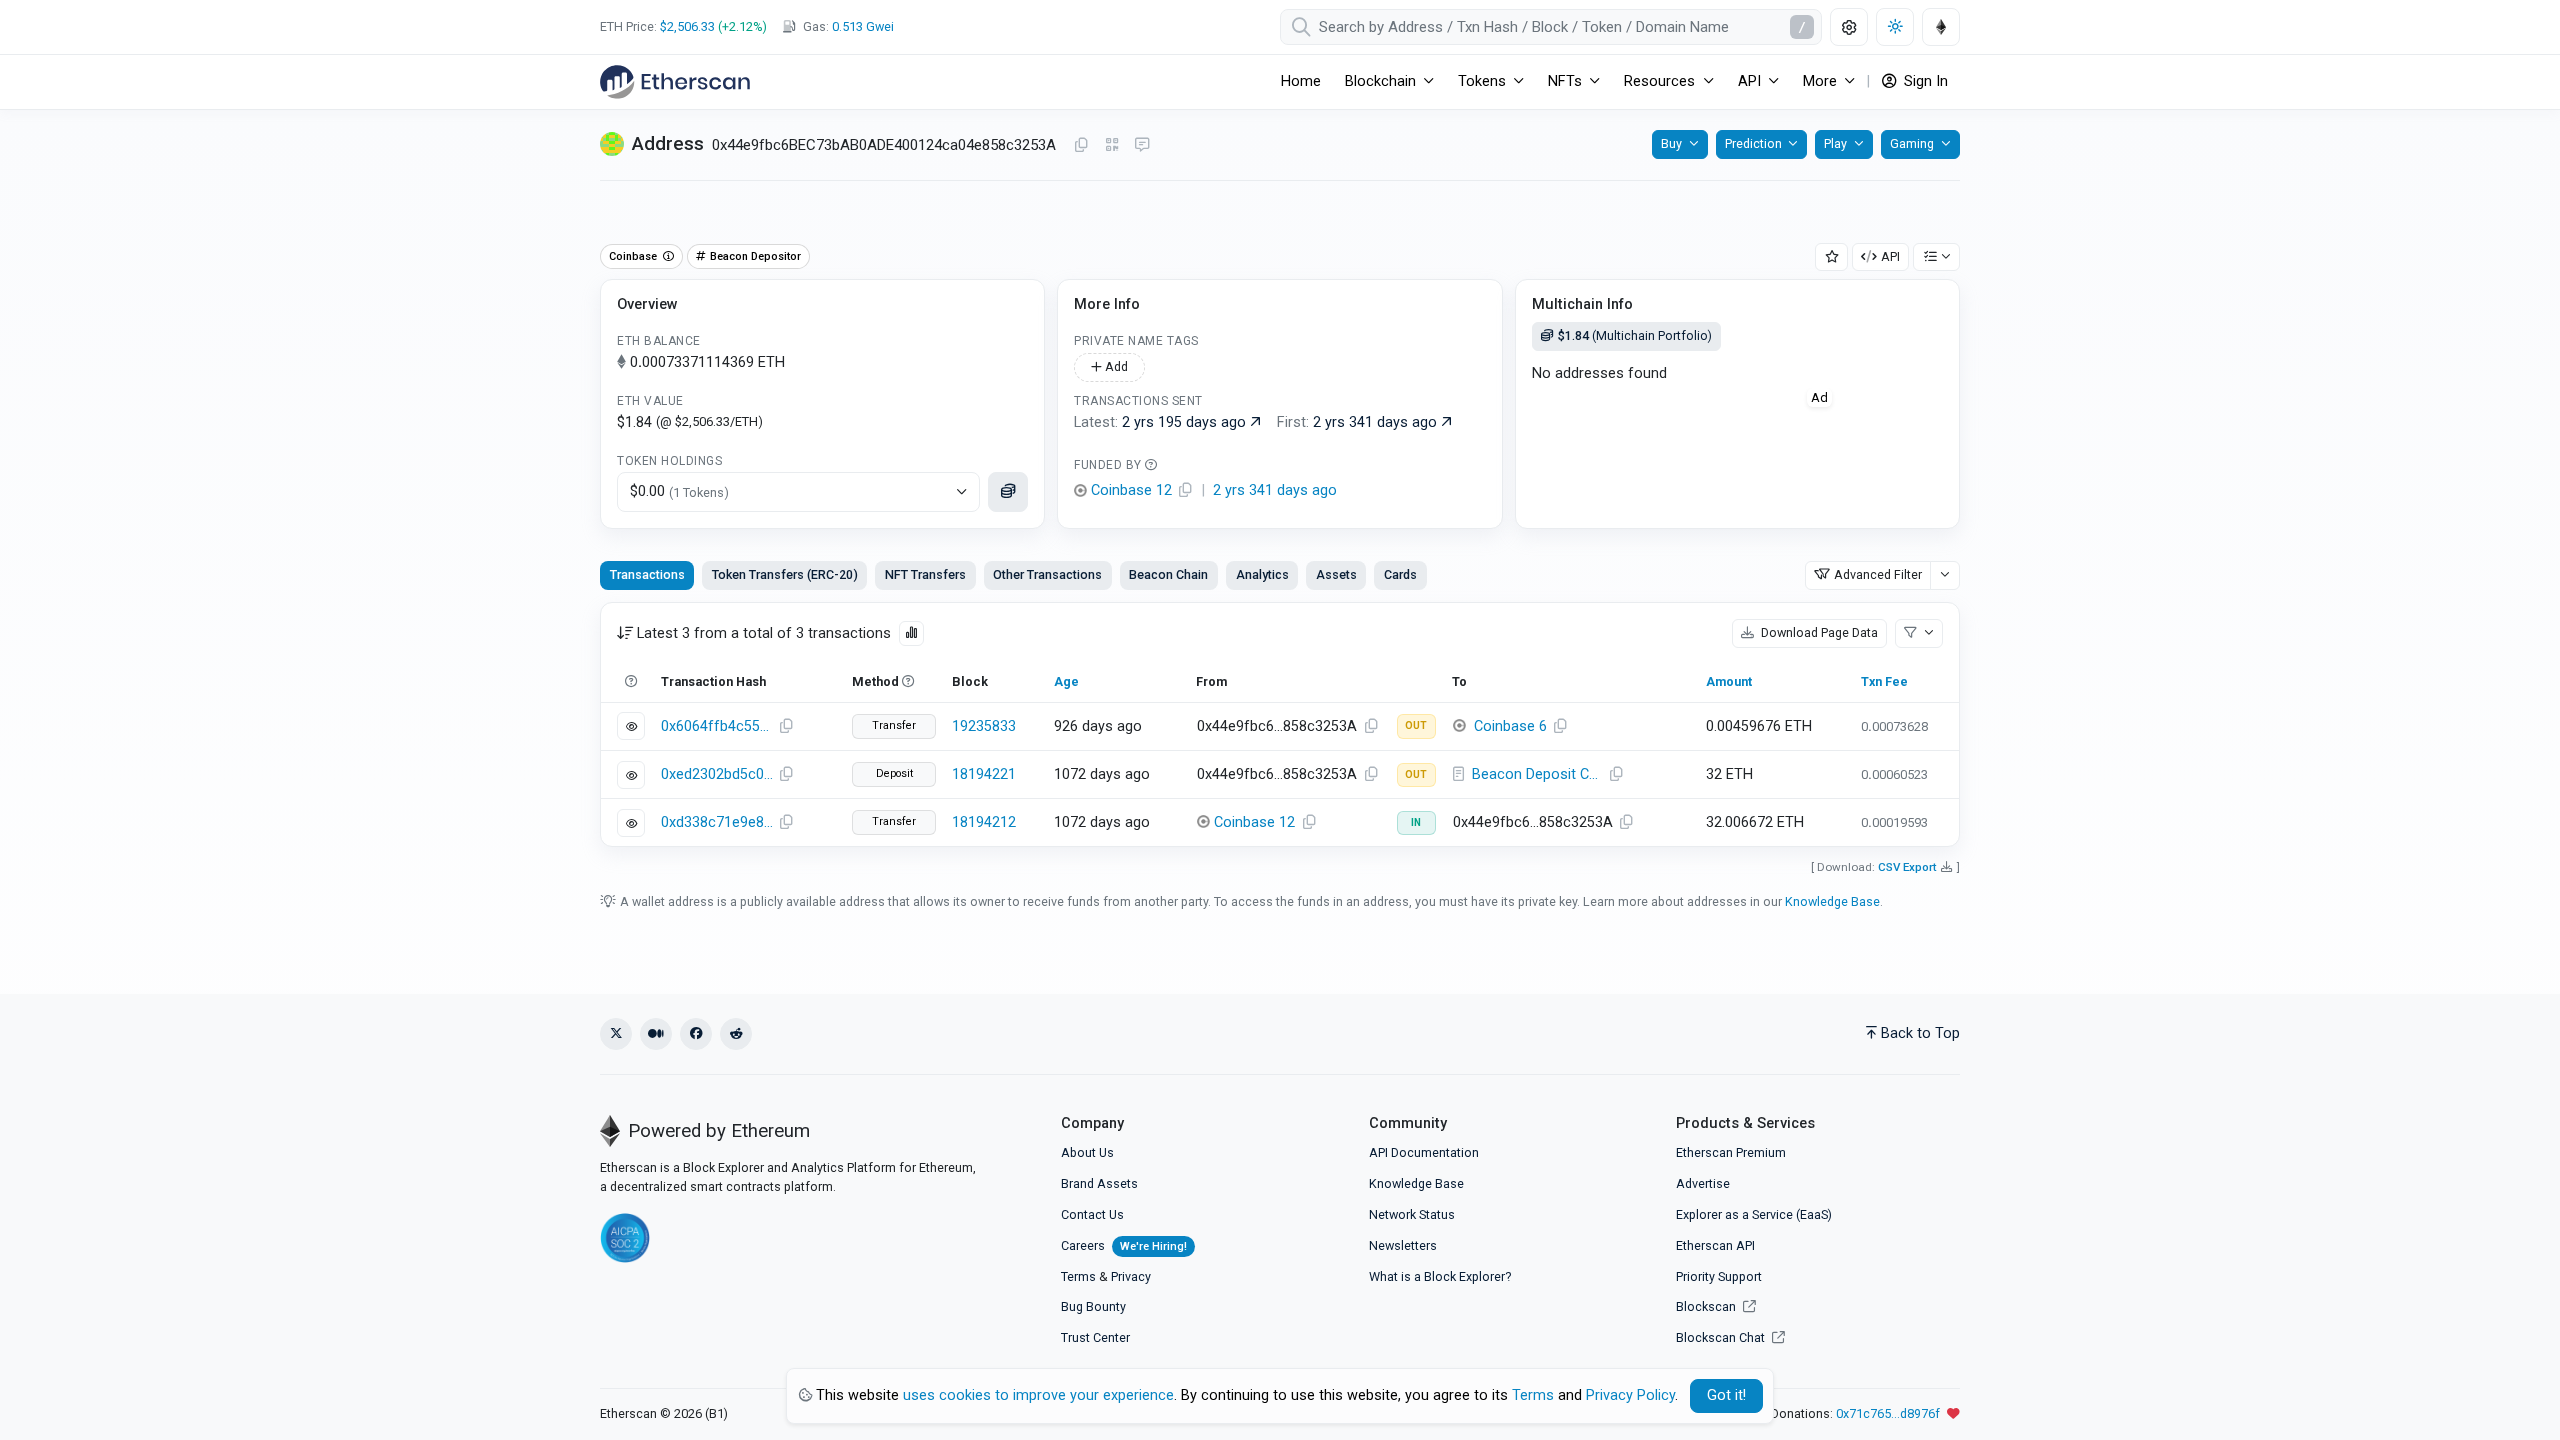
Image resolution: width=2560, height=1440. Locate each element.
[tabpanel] (1280, 724)
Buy (1671, 143)
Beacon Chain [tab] (1168, 574)
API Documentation (1424, 1152)
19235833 (984, 726)
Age (1066, 681)
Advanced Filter (1878, 574)
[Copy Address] (1081, 146)
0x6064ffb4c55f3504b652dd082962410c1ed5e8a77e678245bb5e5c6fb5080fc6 (717, 726)
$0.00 (679, 491)
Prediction (1753, 143)
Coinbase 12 (1254, 822)
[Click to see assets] (1008, 492)
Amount (1729, 681)
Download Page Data (1818, 632)
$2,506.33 (687, 26)
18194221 (984, 774)
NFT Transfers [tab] (925, 574)
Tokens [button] (1482, 81)
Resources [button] (1659, 81)
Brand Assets (1099, 1183)
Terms (1078, 1276)
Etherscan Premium (1731, 1152)
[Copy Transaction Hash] (786, 727)
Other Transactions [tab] (1047, 574)
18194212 (984, 822)
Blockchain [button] (1380, 81)
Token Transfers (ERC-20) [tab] (785, 574)
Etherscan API (1715, 1245)
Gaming (1912, 143)
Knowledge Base (1832, 901)
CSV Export (1907, 867)
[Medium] (656, 1034)
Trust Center (1095, 1337)
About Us (1087, 1152)
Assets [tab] (1336, 574)
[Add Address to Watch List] (1832, 257)
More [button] (1820, 81)
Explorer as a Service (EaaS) (1754, 1214)
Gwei (863, 26)
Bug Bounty (1093, 1306)
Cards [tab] (1400, 574)
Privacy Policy (1630, 1395)
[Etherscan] (675, 82)
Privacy (1131, 1276)
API (1890, 256)
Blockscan (1707, 1306)
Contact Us (1092, 1214)
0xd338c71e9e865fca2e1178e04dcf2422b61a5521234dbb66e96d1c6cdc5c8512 (717, 822)
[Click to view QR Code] (1112, 145)
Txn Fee (1884, 681)
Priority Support (1719, 1276)
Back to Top (1920, 1033)
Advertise (1703, 1183)
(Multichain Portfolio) (1635, 335)
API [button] (1749, 81)
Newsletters (1403, 1245)
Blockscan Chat (1722, 1337)
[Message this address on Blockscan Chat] (1142, 146)
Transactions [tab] (647, 574)
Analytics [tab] (1262, 574)
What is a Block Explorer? (1440, 1276)
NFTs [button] (1565, 81)
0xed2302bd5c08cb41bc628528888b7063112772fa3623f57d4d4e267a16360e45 (717, 774)
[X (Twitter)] (616, 1034)
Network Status (1412, 1214)
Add (1115, 366)
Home (1301, 81)
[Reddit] (736, 1034)
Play (1835, 143)
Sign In (1924, 81)
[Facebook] (696, 1034)
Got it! (1726, 1395)
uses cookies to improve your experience (1038, 1395)
